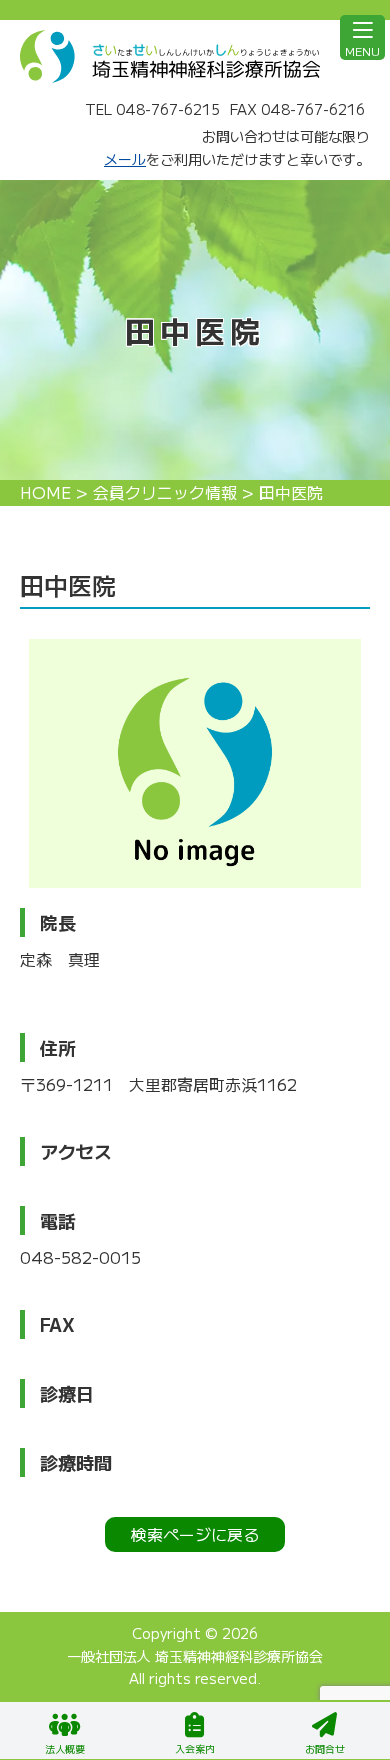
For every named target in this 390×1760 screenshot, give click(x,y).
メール (125, 159)
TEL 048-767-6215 (152, 109)
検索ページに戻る (195, 1534)
